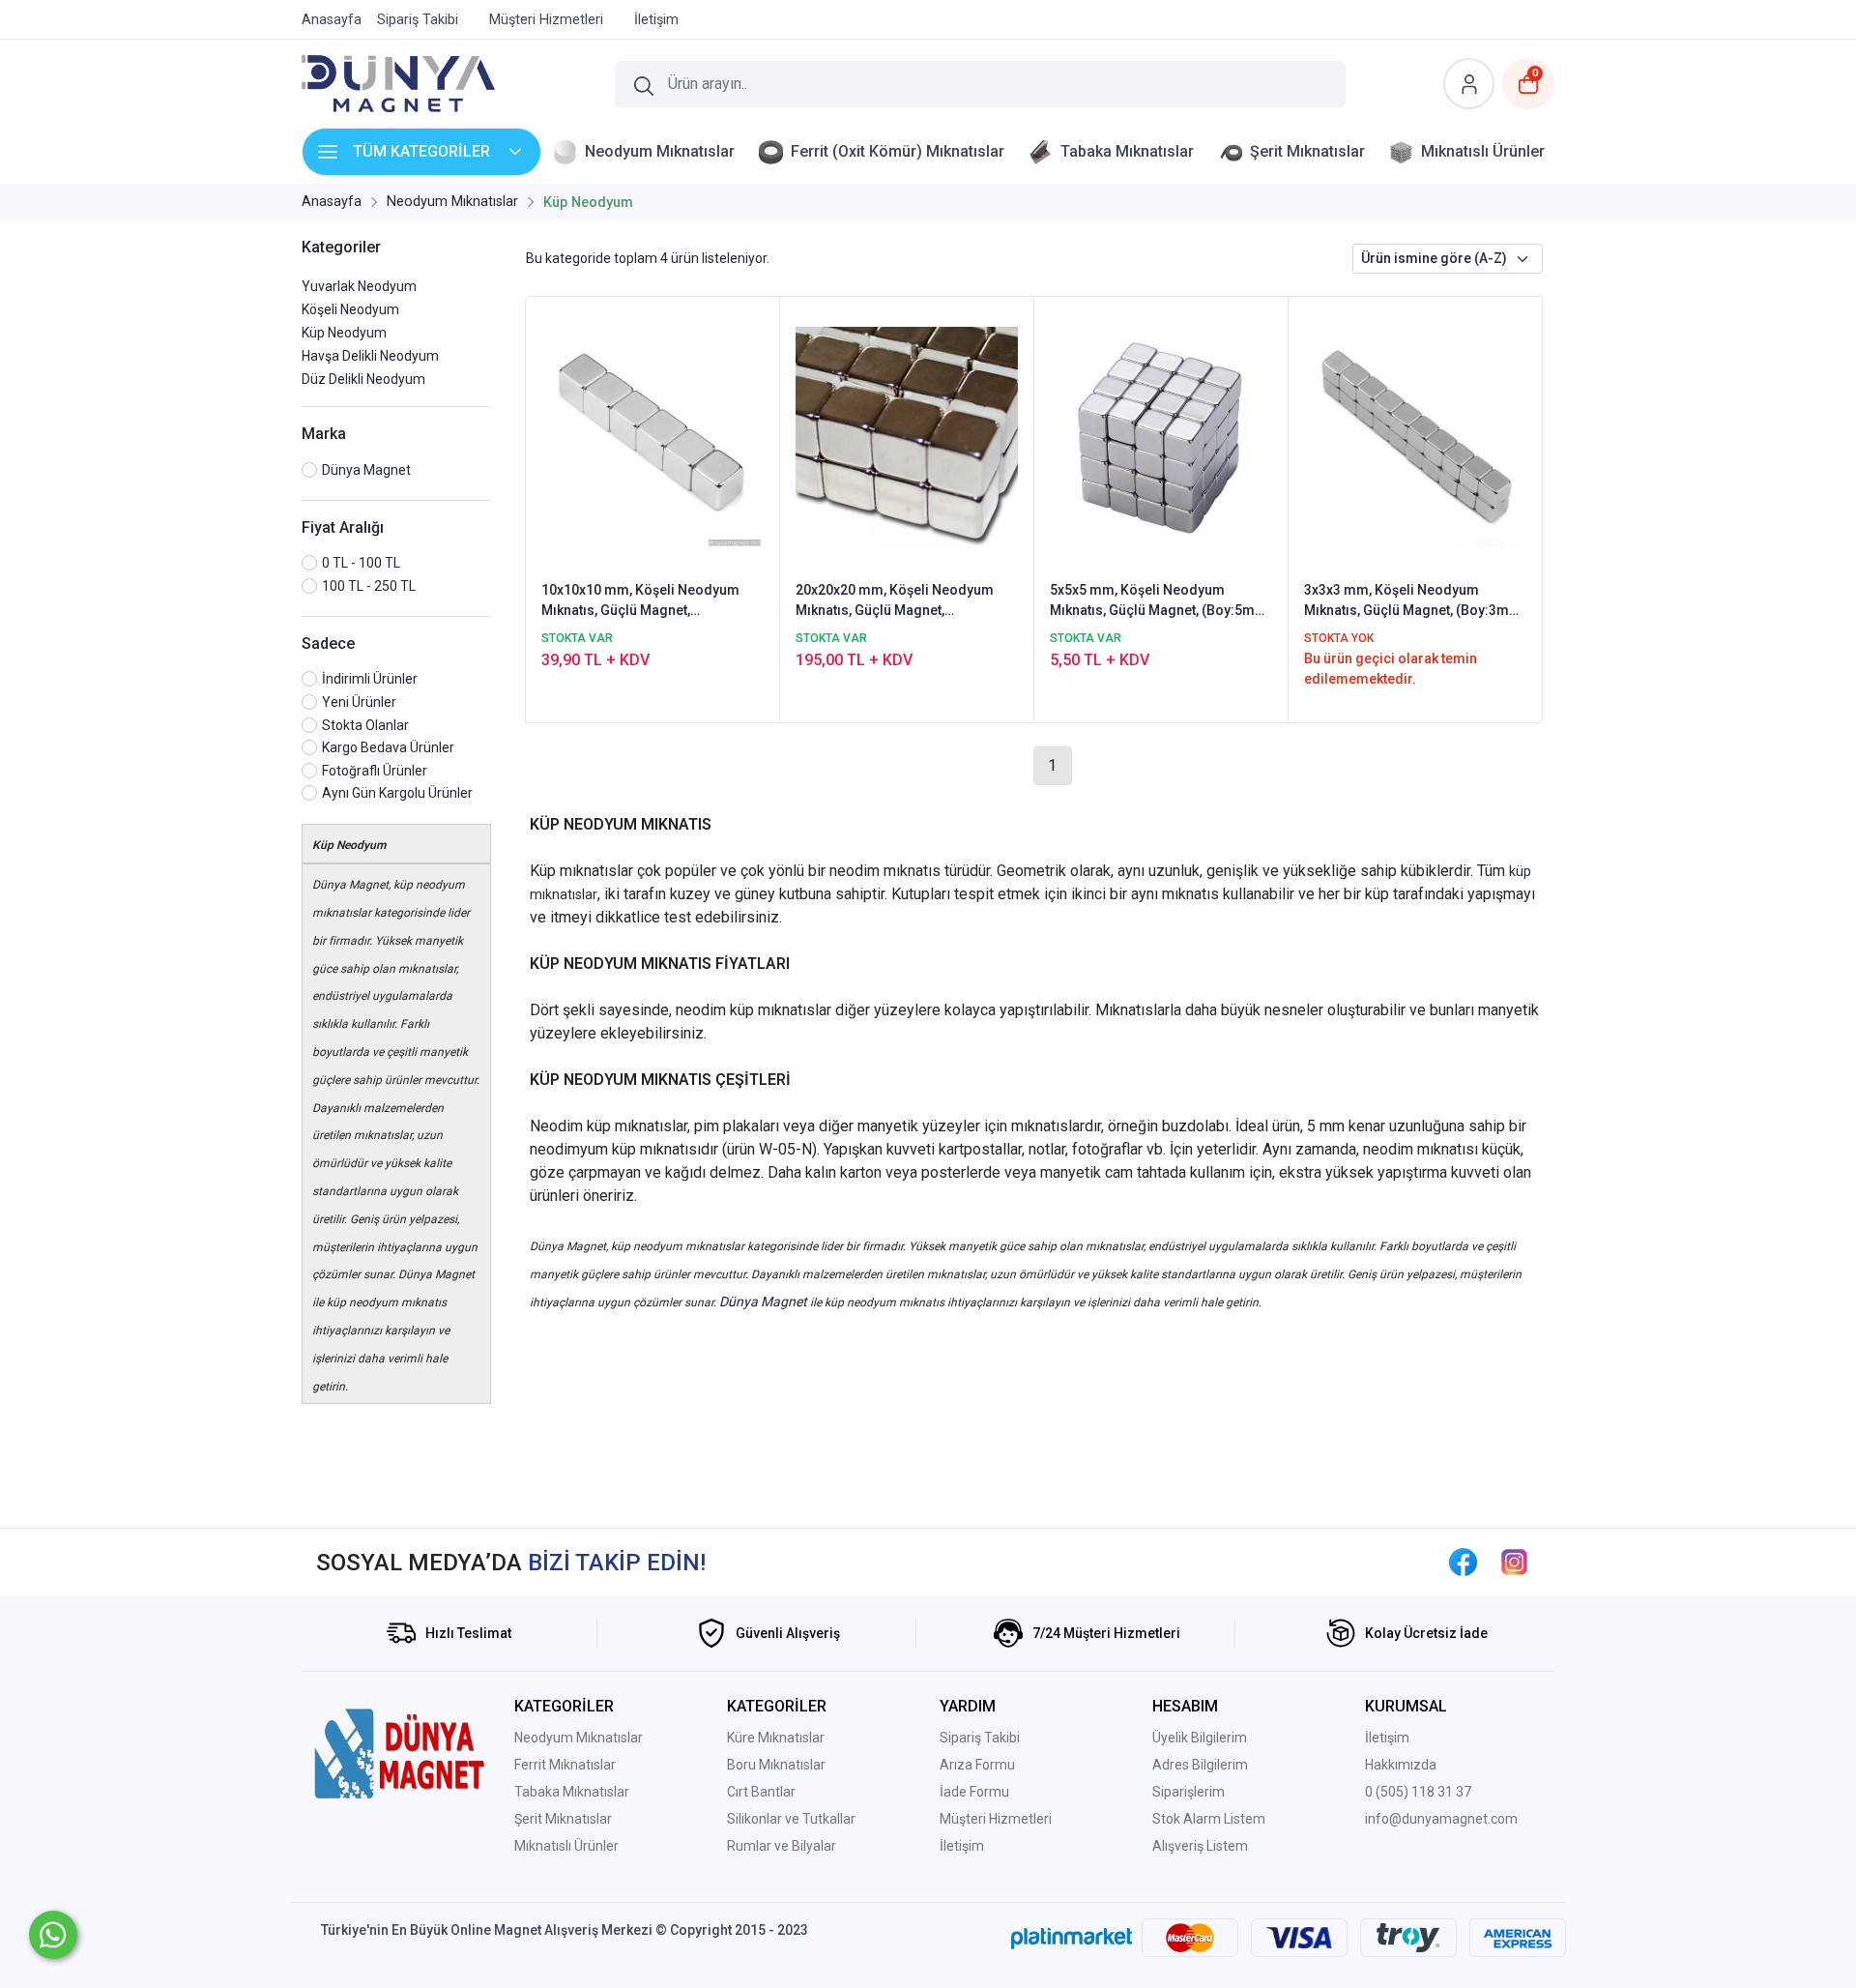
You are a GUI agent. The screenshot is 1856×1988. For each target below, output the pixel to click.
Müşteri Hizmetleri (996, 1819)
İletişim (962, 1846)
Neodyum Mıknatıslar (579, 1738)
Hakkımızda (1401, 1765)
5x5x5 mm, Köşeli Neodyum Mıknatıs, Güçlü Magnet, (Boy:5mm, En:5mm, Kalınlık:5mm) (1160, 601)
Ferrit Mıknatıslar (565, 1765)
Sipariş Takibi (980, 1738)
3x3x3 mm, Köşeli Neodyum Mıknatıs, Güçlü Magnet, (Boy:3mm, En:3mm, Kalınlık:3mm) (1414, 601)
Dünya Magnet (763, 1301)
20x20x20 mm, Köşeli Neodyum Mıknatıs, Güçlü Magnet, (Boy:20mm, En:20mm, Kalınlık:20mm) (895, 601)
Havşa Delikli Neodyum (370, 356)
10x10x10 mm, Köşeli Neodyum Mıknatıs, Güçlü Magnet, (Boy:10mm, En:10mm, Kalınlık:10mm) (640, 601)
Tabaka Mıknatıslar (572, 1792)
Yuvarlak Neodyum (359, 286)
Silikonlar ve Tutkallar (791, 1819)
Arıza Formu (977, 1765)
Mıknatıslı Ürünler (566, 1846)
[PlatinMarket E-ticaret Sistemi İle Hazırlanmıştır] (1072, 1938)
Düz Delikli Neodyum (363, 379)
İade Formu (974, 1792)
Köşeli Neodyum (350, 309)
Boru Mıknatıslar (776, 1765)
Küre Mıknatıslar (776, 1738)
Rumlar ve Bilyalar (782, 1846)
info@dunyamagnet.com (1441, 1819)
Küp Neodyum (344, 333)
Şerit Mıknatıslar (563, 1819)
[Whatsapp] (53, 1935)
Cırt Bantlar (761, 1792)
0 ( (1373, 1792)
